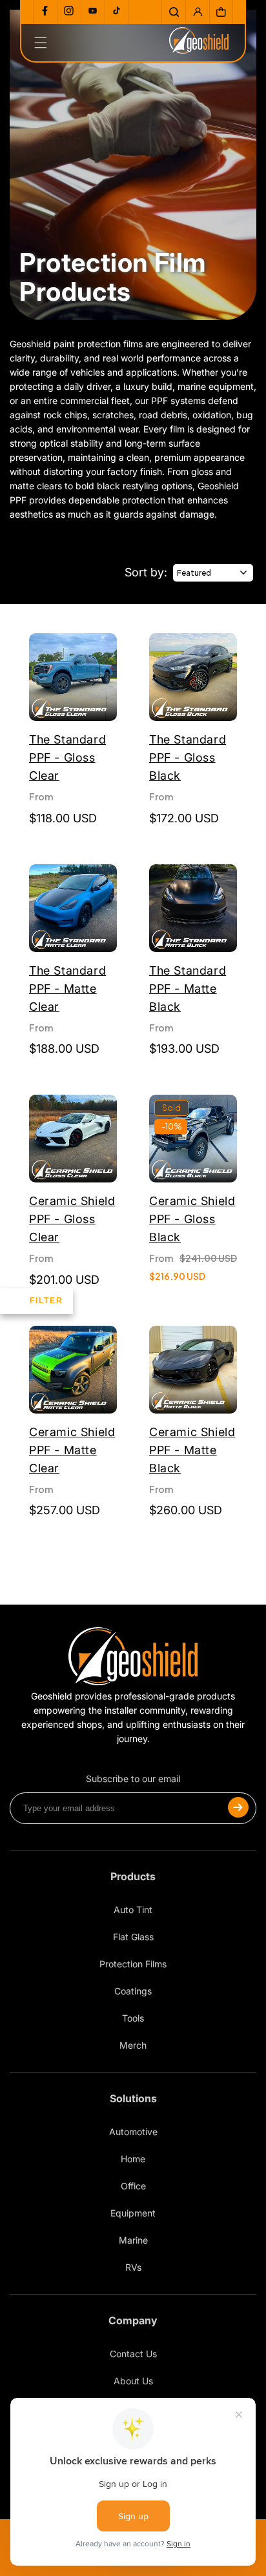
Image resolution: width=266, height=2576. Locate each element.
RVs (133, 2267)
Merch (133, 2045)
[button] (173, 12)
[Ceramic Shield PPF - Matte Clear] (73, 1371)
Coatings (133, 1991)
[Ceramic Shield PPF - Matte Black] (193, 1371)
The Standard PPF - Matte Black (188, 989)
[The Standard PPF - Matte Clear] (73, 910)
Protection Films (133, 1964)
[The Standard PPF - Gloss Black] (193, 679)
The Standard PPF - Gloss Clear (67, 757)
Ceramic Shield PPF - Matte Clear (72, 1450)
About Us (133, 2381)
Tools (133, 2018)
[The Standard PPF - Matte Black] (193, 910)
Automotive (133, 2132)
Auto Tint (133, 1910)
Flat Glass (133, 1937)
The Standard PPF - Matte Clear (67, 989)
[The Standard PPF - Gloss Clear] (73, 679)
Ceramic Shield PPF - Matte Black (192, 1450)
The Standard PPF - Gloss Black (188, 757)
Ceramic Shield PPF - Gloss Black (192, 1219)
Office (133, 2186)
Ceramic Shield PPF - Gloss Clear (72, 1219)
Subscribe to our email (133, 1779)
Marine (133, 2240)
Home (133, 2159)
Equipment (133, 2213)
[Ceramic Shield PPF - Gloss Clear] (73, 1140)
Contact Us (133, 2354)
